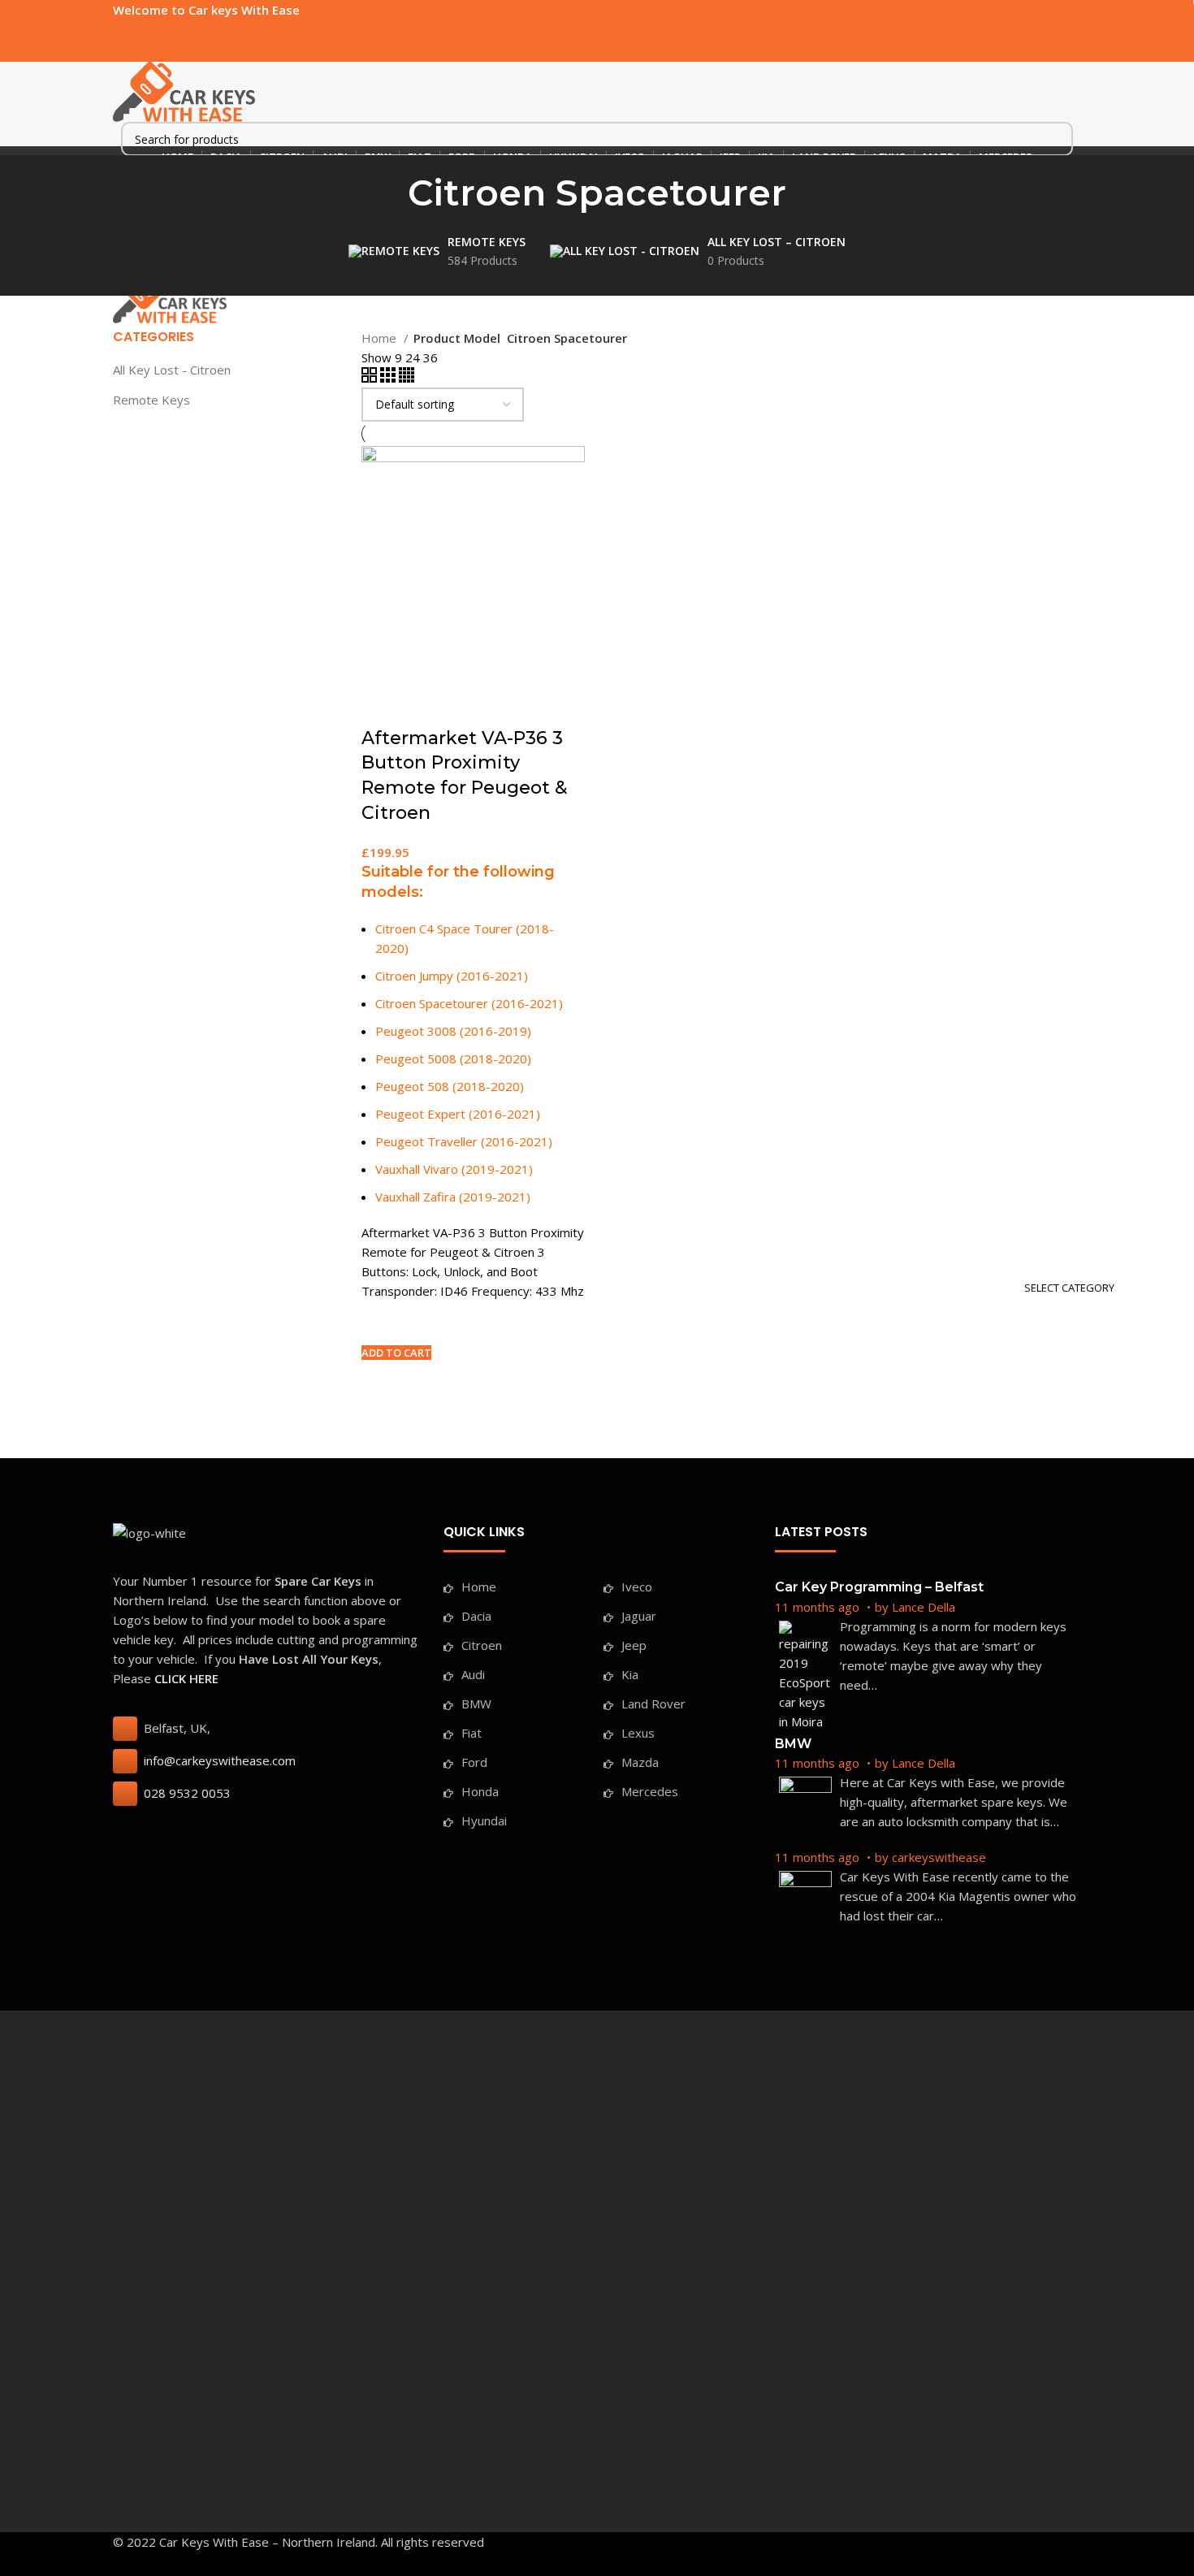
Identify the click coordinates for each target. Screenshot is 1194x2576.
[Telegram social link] (197, 30)
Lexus (638, 1733)
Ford (474, 1762)
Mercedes (650, 1791)
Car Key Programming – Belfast (879, 1587)
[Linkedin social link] (178, 30)
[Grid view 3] (389, 378)
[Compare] (382, 706)
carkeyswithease (939, 1857)
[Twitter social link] (141, 30)
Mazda (640, 1762)
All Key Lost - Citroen (172, 370)
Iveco (637, 1587)
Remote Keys (151, 400)
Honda (480, 1791)
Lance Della (924, 1607)
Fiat (472, 1733)
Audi (473, 1674)
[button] (396, 1353)
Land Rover (653, 1704)
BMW (476, 1704)
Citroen (482, 1645)
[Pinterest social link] (160, 30)
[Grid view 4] (407, 378)
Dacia (476, 1616)
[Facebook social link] (122, 30)
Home (381, 338)
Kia (630, 1674)
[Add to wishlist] (382, 1321)
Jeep (634, 1645)
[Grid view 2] (371, 378)
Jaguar (639, 1616)
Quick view (382, 1381)
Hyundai (484, 1821)
